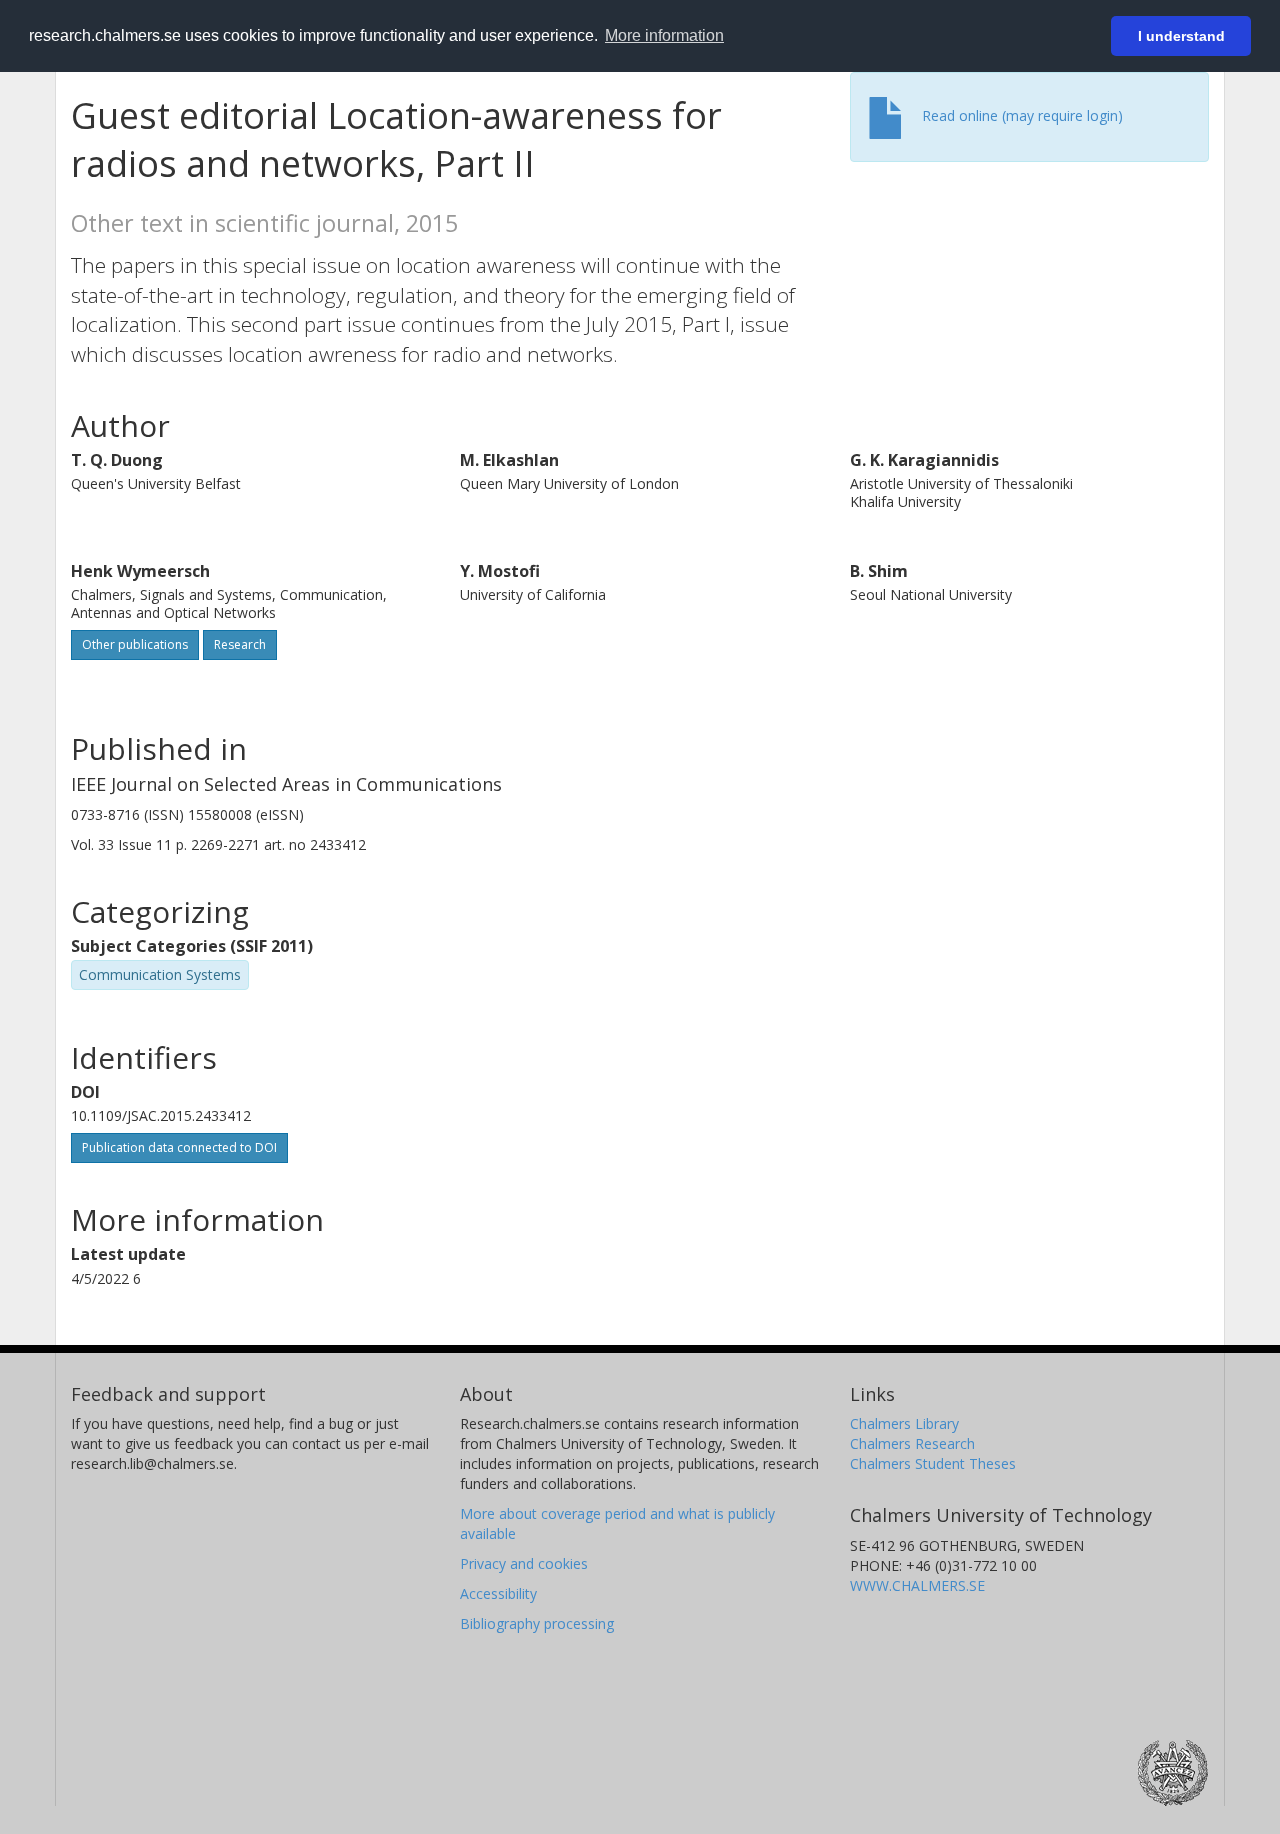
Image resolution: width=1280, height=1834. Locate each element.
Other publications (135, 644)
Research (240, 644)
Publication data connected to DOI (179, 1147)
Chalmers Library (904, 1423)
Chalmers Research (912, 1443)
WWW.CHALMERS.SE (917, 1585)
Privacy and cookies (524, 1563)
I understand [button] (1181, 36)
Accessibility (498, 1593)
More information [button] (664, 35)
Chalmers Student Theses (933, 1463)
